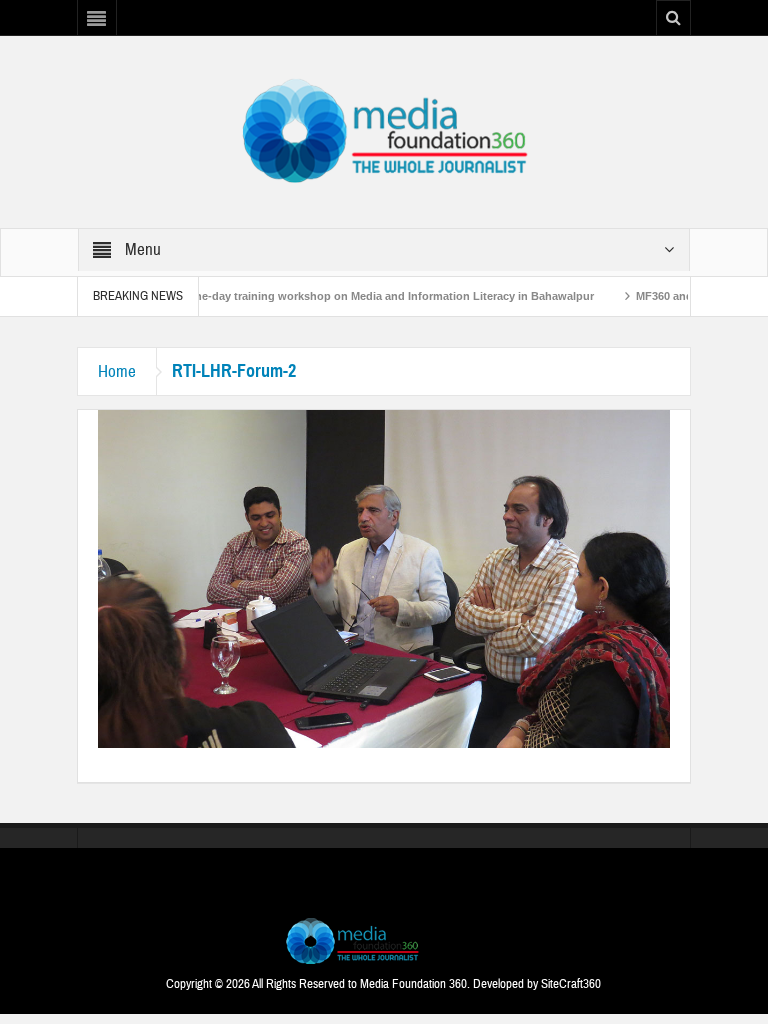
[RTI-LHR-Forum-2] (384, 578)
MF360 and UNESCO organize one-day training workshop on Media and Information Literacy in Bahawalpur (290, 296)
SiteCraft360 (571, 984)
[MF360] (383, 131)
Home (117, 371)
